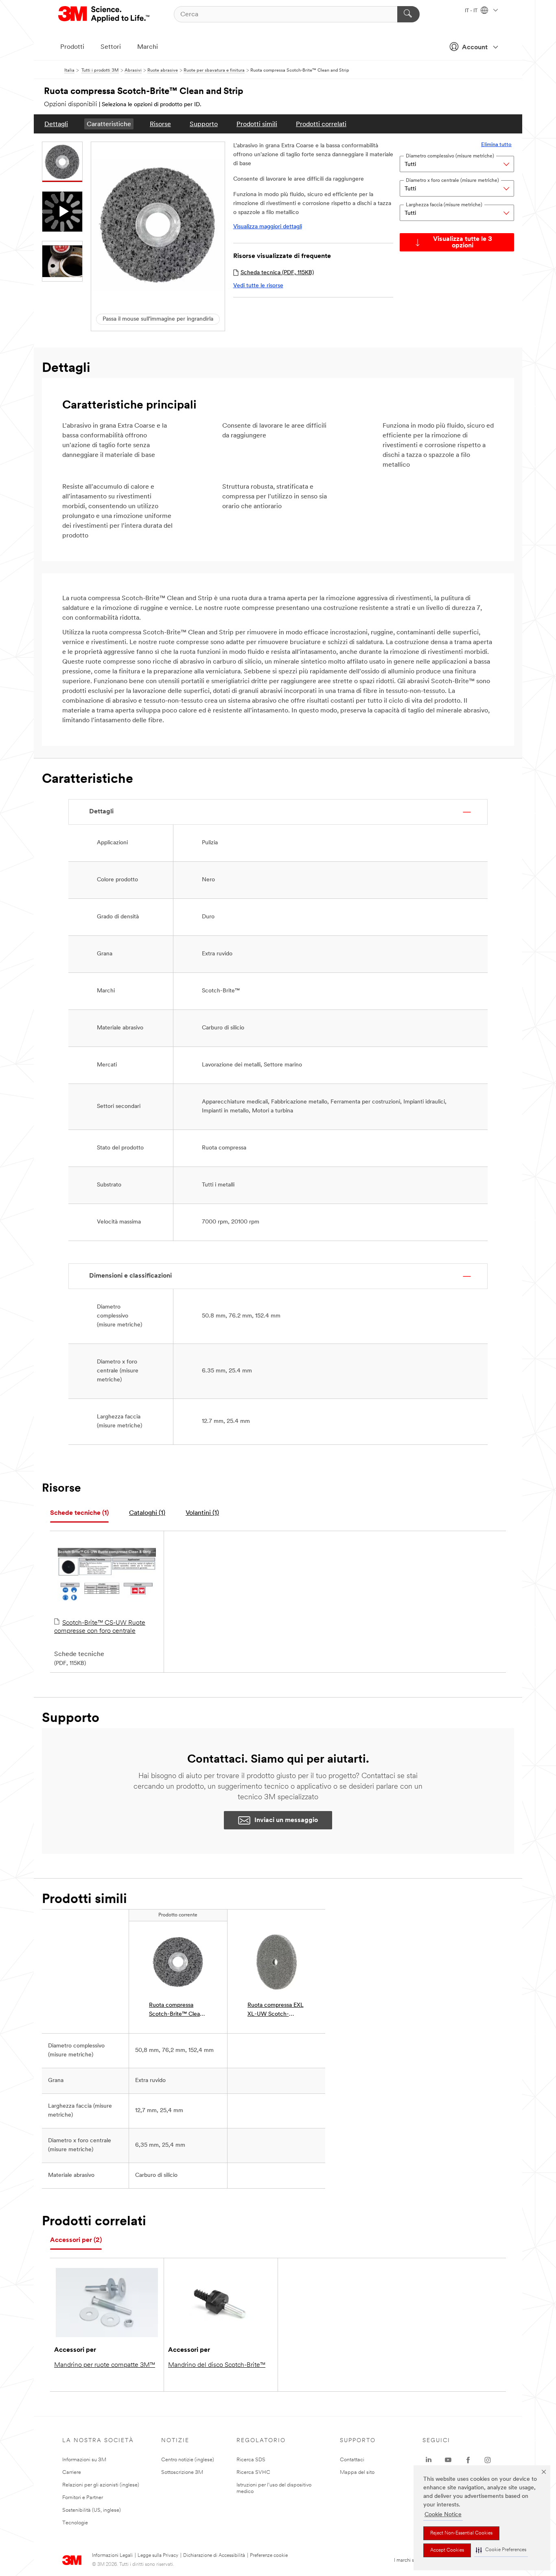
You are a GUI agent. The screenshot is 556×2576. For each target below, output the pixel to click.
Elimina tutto (496, 145)
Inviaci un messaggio (286, 1820)
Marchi (148, 47)
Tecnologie (75, 2523)
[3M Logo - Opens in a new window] (104, 14)
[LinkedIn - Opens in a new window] (429, 2460)
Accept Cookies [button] (447, 2550)
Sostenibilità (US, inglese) (92, 2510)
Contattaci (352, 2460)
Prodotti (72, 47)
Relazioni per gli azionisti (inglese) (101, 2485)
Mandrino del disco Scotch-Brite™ (217, 2365)
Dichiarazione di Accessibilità (214, 2556)
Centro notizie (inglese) (188, 2460)
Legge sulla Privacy (158, 2556)
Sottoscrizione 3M (182, 2472)
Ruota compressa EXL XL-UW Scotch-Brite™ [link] (276, 2011)
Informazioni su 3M (84, 2460)
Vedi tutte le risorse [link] (258, 286)
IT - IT (472, 11)
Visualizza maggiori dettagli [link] (268, 227)
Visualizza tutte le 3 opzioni (463, 243)
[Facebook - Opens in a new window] (468, 2460)
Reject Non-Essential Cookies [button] (461, 2533)
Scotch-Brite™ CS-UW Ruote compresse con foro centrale (100, 1627)
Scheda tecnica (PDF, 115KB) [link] (277, 273)
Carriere (72, 2472)
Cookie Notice (443, 2515)
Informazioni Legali (112, 2556)
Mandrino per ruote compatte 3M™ (105, 2365)
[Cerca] (408, 14)
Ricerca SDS (251, 2460)
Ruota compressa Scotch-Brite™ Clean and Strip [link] (176, 2011)
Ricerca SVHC (253, 2472)
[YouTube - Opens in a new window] (448, 2460)
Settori (111, 47)
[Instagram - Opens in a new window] (488, 2460)
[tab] (79, 1513)
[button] (501, 2550)
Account (475, 48)
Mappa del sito (357, 2472)
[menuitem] (56, 124)
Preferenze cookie (269, 2556)
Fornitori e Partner (83, 2498)
